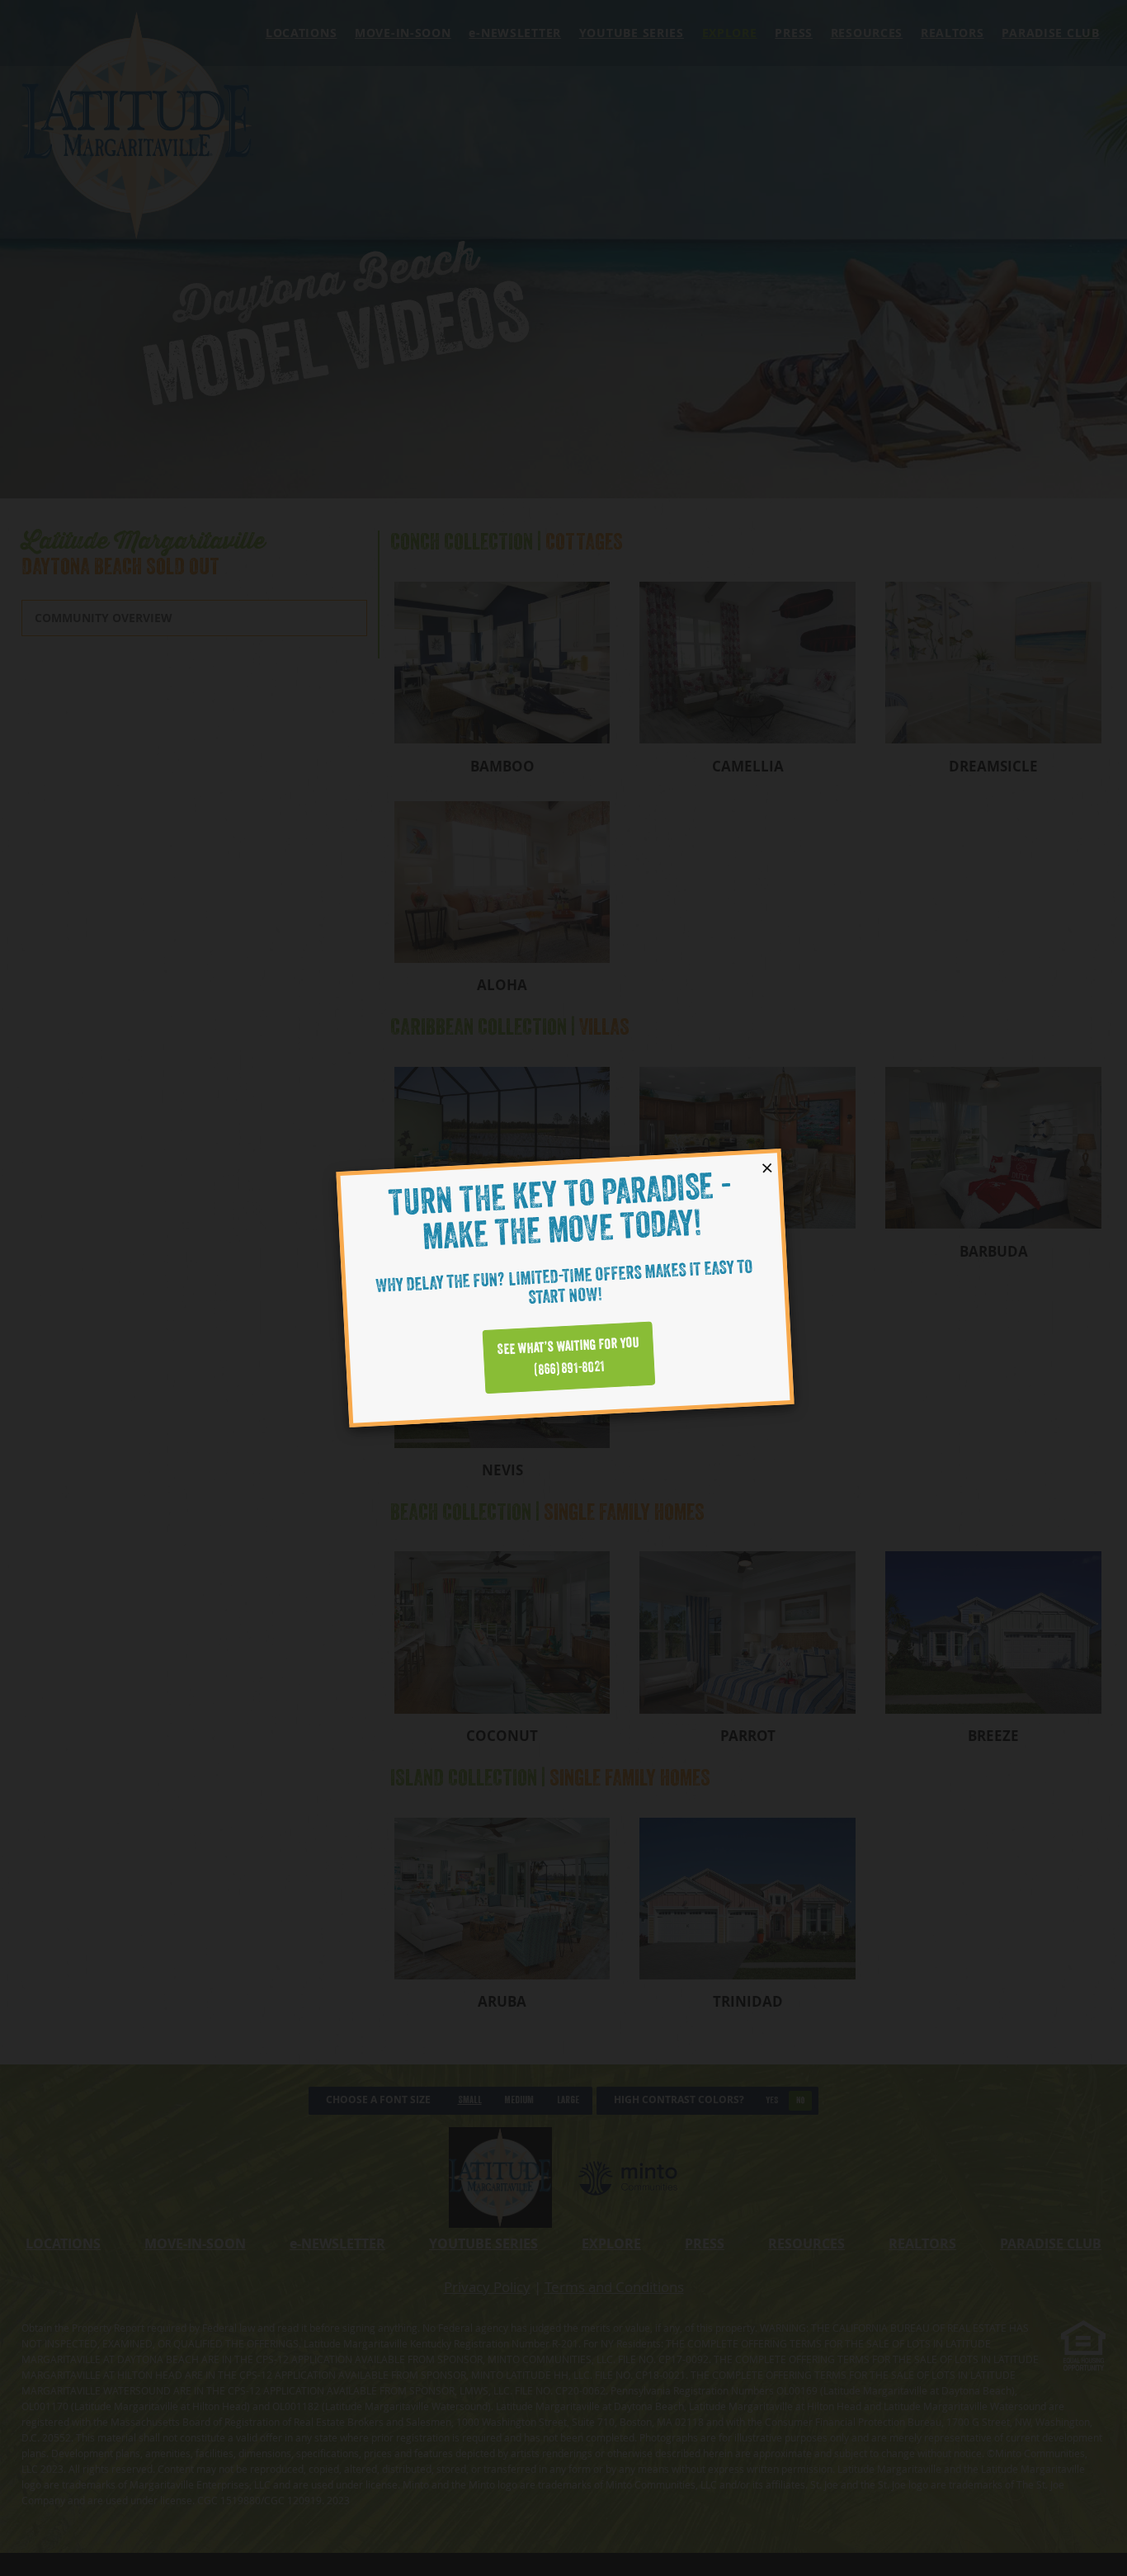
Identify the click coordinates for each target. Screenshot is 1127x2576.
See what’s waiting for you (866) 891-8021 (568, 1357)
